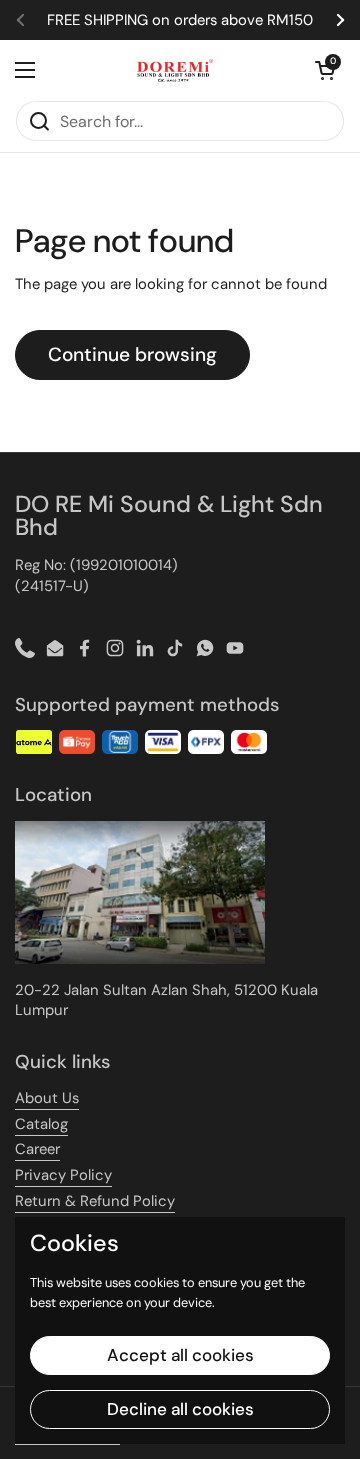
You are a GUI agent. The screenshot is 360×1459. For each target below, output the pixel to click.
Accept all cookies (180, 1355)
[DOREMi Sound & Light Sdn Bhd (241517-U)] (175, 70)
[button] (325, 70)
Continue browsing (132, 354)
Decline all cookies (180, 1409)
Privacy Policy (63, 1175)
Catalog (41, 1124)
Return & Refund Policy (95, 1201)
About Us (47, 1098)
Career (37, 1149)
